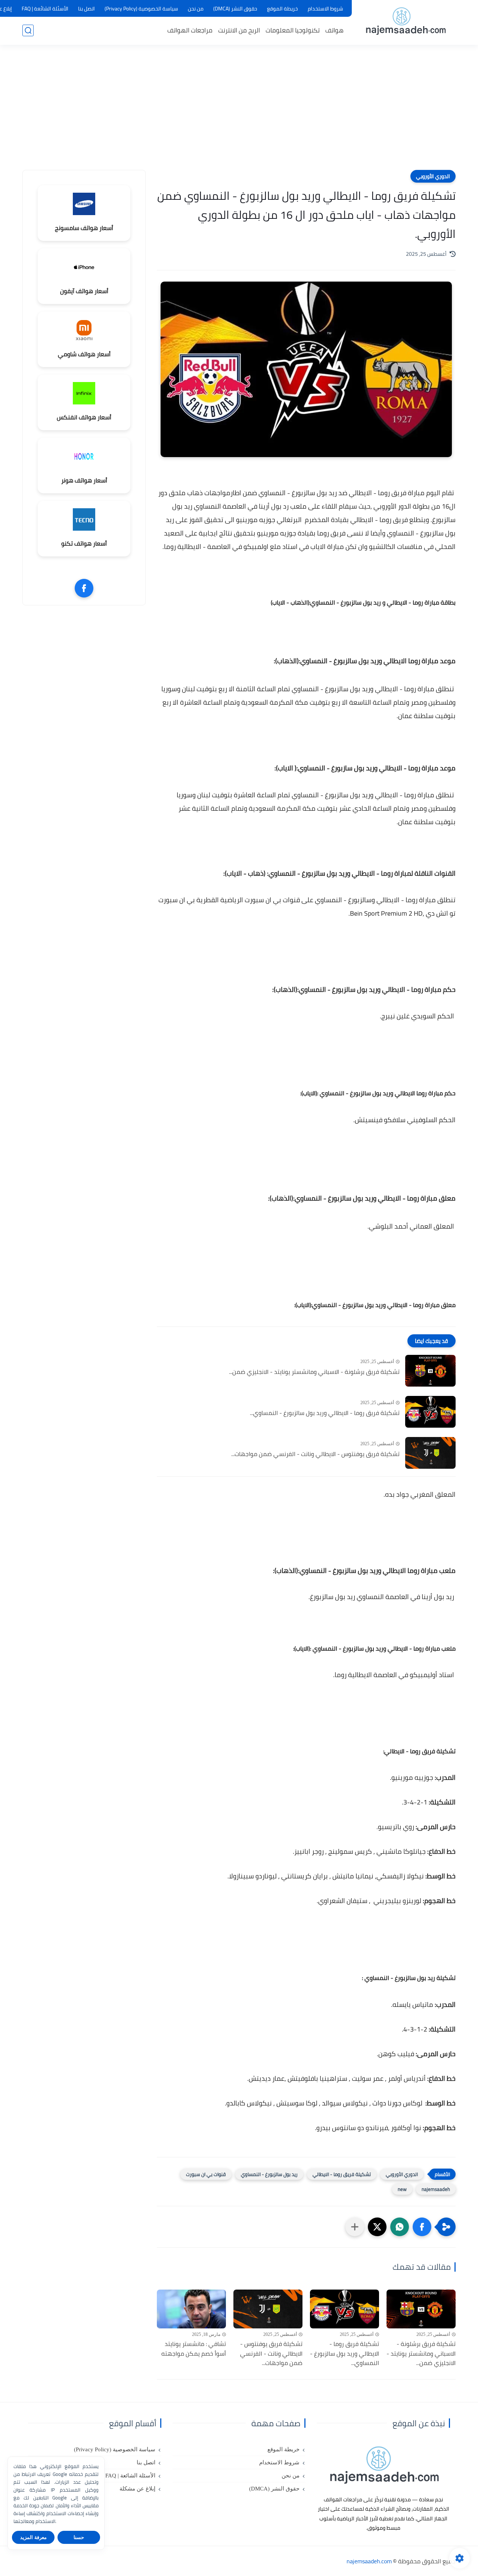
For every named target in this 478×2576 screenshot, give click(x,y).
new (402, 2189)
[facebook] (84, 588)
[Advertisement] (239, 112)
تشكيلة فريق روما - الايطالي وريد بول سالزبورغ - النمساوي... (325, 1413)
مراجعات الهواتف (190, 30)
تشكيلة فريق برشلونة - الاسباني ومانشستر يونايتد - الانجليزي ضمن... (314, 1372)
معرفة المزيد (33, 2537)
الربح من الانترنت (239, 30)
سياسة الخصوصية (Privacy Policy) (141, 9)
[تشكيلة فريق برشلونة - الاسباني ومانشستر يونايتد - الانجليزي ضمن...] (430, 1371)
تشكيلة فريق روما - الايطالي (342, 2174)
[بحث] (28, 30)
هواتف (334, 30)
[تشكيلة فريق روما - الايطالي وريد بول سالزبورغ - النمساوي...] (430, 1412)
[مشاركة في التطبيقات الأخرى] (355, 2227)
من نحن (196, 9)
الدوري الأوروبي (433, 176)
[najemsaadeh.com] (405, 22)
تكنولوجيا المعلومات (293, 30)
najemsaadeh (436, 2189)
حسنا (79, 2537)
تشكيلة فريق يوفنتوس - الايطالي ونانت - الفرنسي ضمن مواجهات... (315, 1454)
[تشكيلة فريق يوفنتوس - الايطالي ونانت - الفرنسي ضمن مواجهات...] (430, 1453)
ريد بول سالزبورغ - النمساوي (269, 2174)
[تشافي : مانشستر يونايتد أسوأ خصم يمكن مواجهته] (191, 2309)
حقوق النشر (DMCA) (235, 9)
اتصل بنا (86, 9)
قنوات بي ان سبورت (206, 2174)
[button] (422, 2227)
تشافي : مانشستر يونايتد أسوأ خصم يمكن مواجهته (194, 2349)
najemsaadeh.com (369, 2561)
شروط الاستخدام (325, 9)
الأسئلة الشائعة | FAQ (45, 9)
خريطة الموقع (283, 9)
